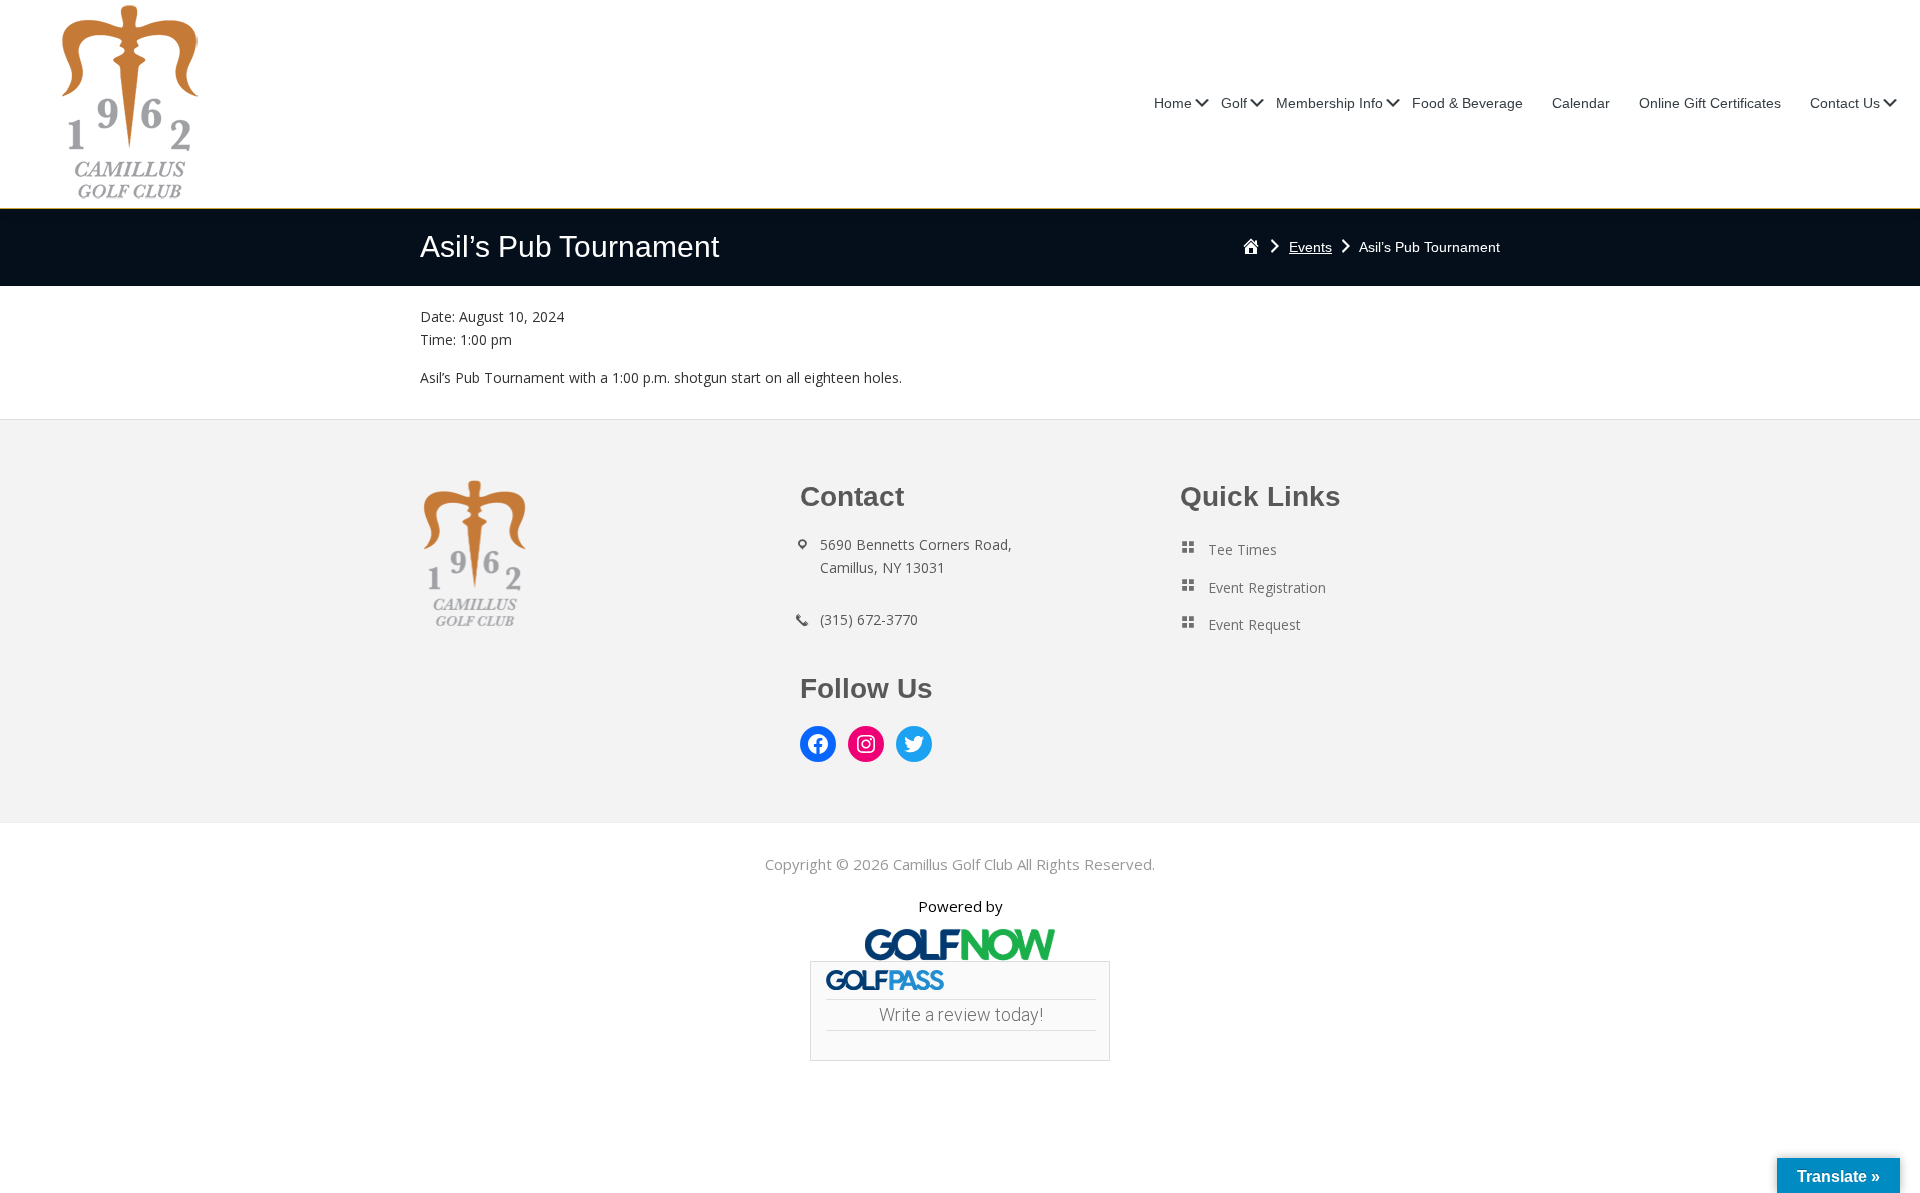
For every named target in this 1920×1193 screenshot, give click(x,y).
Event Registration (1267, 587)
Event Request (1254, 624)
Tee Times (1242, 549)
